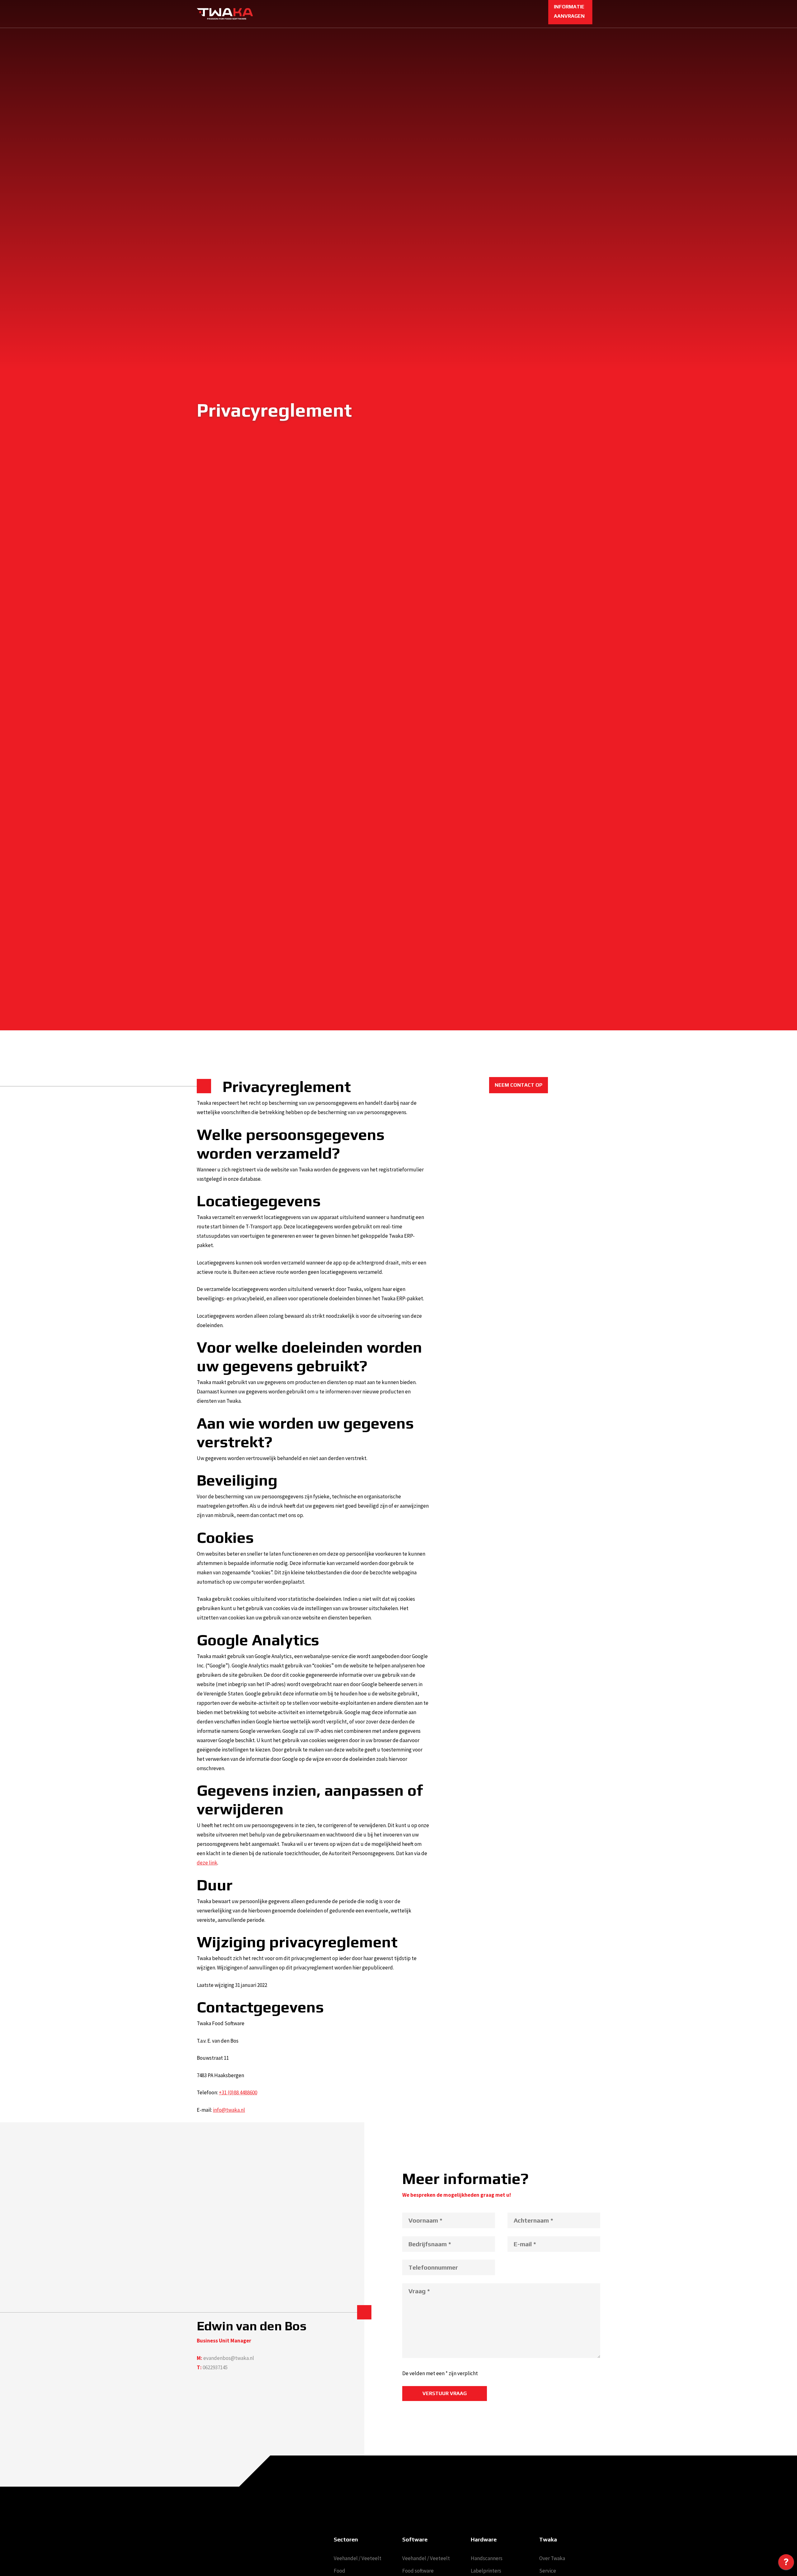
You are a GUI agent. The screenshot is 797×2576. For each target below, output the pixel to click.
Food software (418, 2571)
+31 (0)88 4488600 (238, 2092)
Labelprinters (486, 2571)
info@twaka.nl (229, 2110)
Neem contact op (519, 1085)
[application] (786, 2564)
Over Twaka (552, 2558)
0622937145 (215, 2367)
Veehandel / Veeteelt (358, 2558)
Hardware (484, 2539)
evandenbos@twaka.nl (229, 2358)
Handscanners (487, 2558)
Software (415, 2539)
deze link (207, 1863)
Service (548, 2571)
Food (340, 2571)
